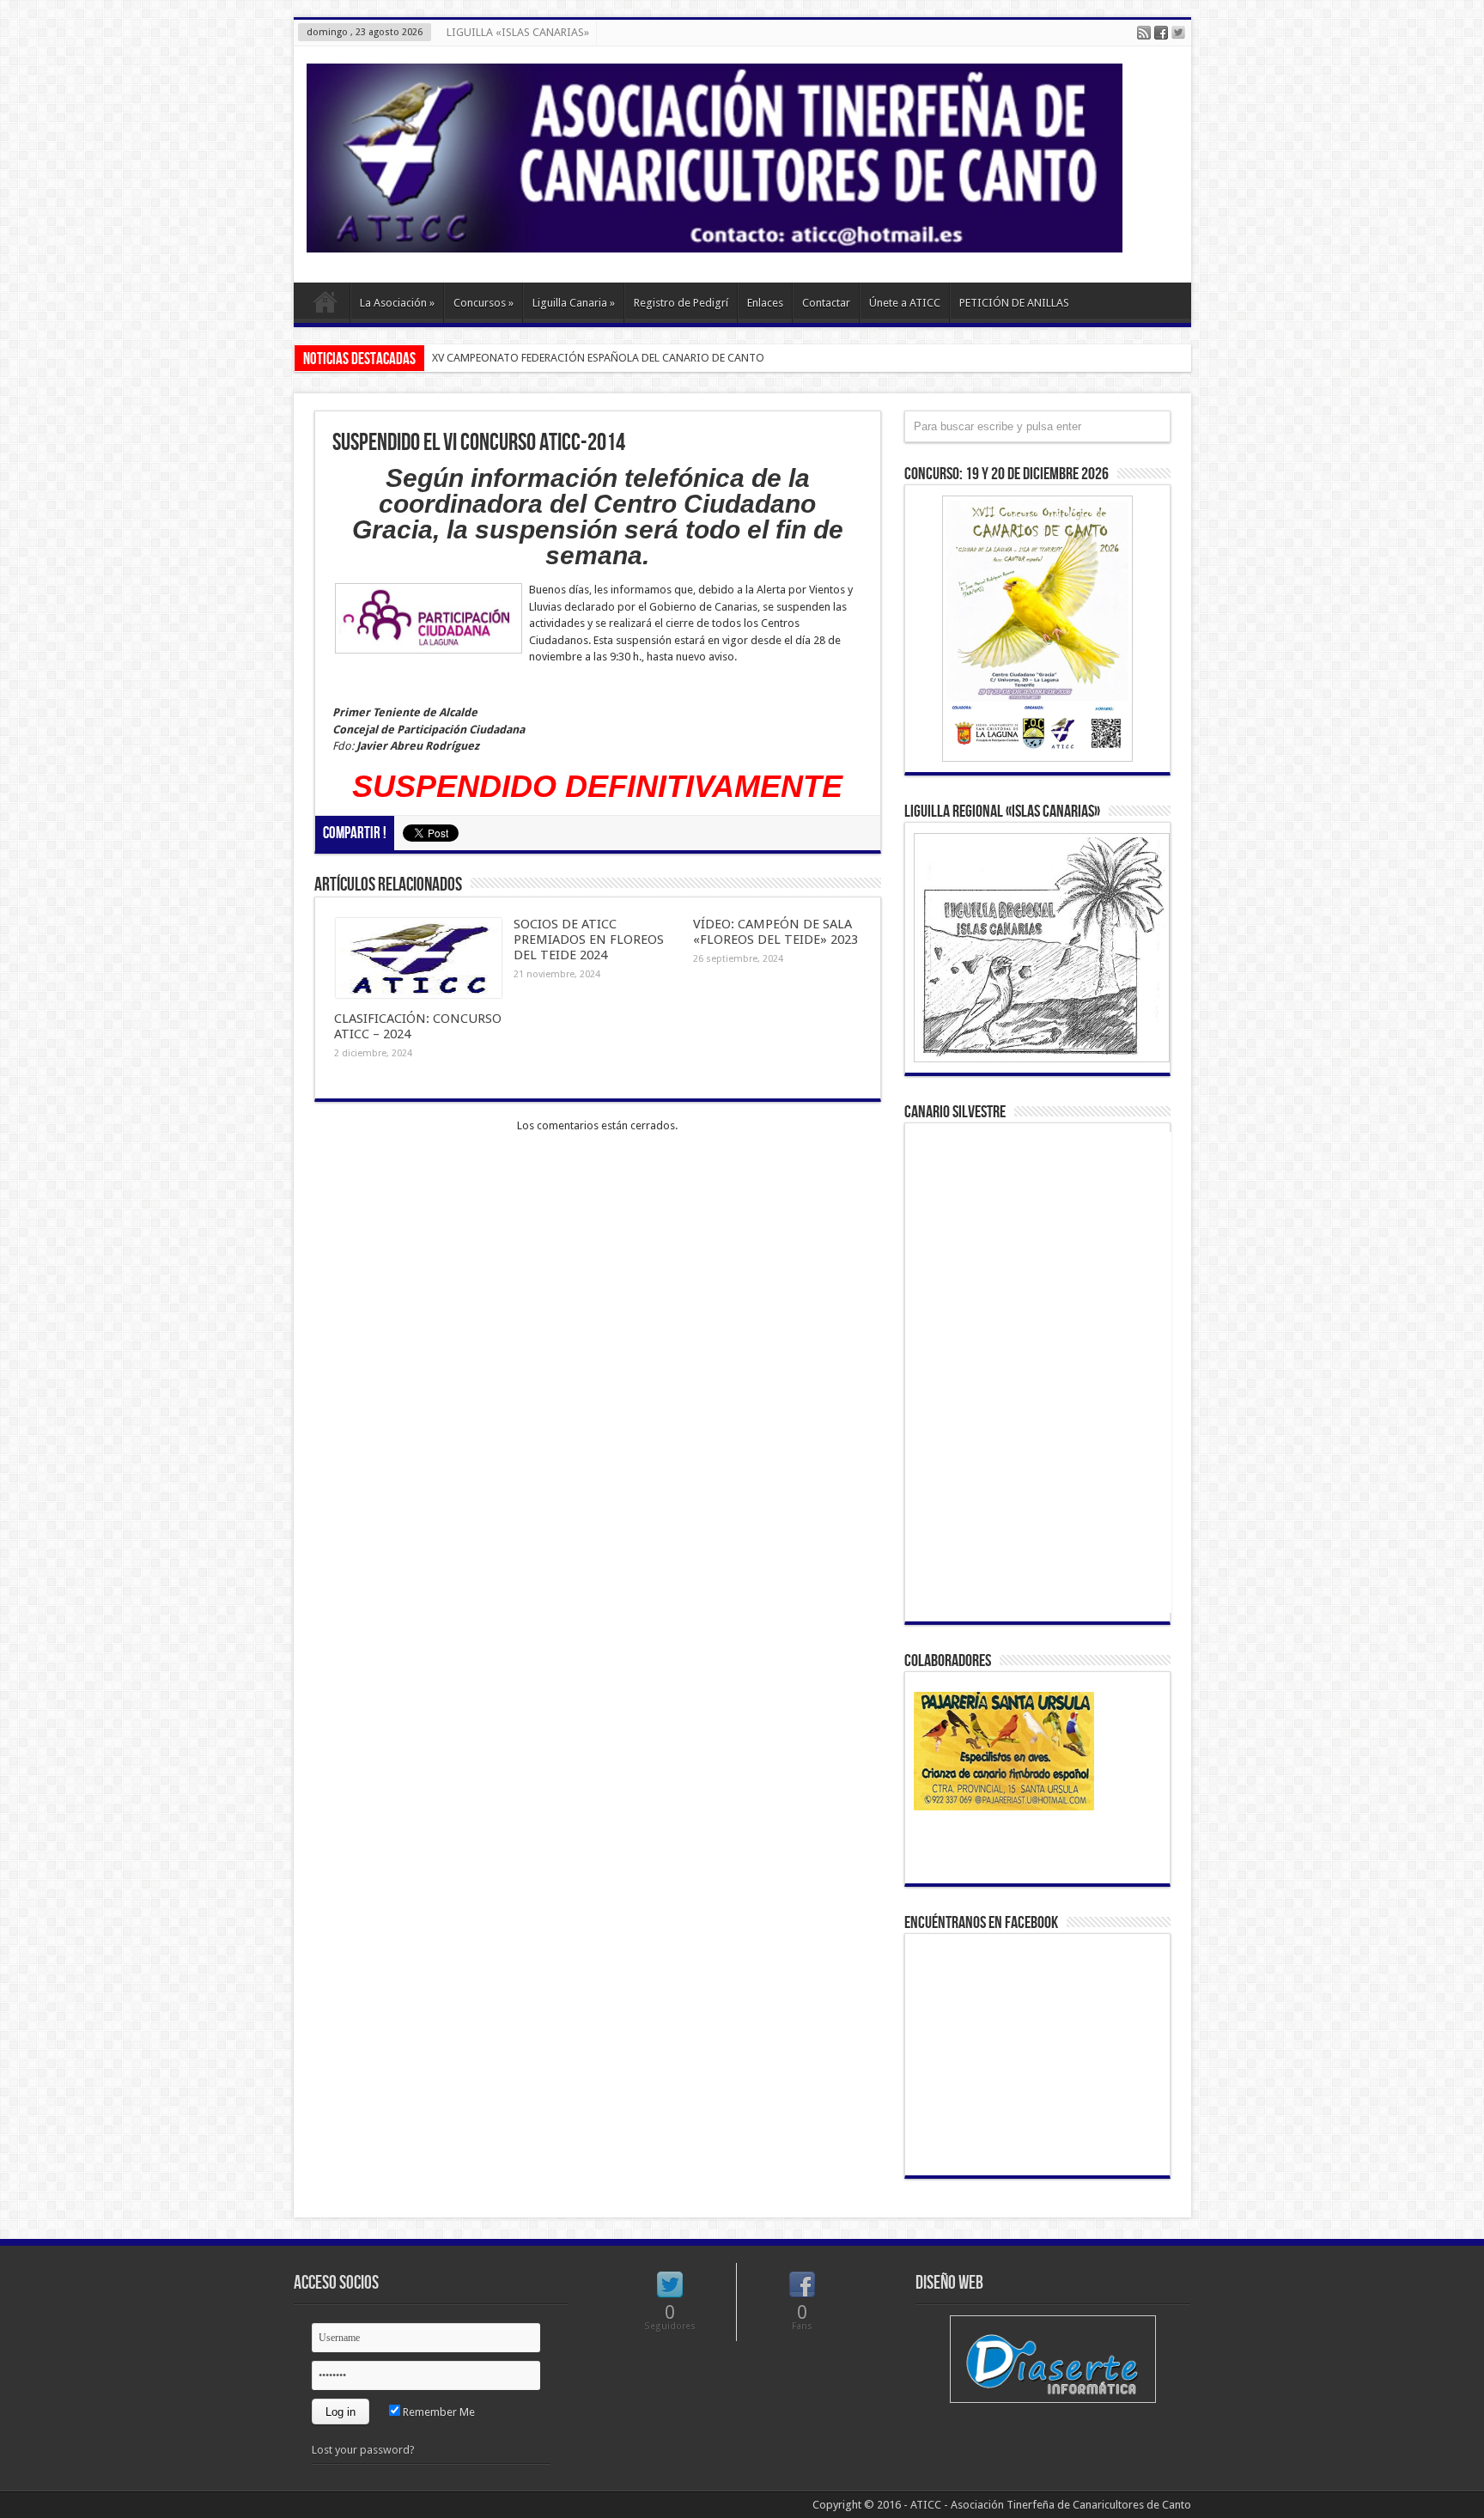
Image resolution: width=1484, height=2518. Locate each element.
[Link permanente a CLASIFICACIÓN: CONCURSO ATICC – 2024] (419, 994)
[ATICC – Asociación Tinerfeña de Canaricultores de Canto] (715, 240)
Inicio (326, 305)
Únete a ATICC (905, 303)
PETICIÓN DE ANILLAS (1014, 303)
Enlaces (765, 303)
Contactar (826, 303)
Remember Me (438, 2412)
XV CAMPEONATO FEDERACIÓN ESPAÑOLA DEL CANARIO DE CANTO (598, 358)
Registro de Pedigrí (681, 303)
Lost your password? (363, 2450)
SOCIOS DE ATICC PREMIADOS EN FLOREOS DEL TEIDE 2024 (589, 940)
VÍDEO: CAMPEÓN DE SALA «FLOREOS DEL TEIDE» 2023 (775, 932)
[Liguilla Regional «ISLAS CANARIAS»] (1037, 948)
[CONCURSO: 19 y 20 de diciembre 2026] (1037, 629)
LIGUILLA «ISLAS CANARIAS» (518, 32)
